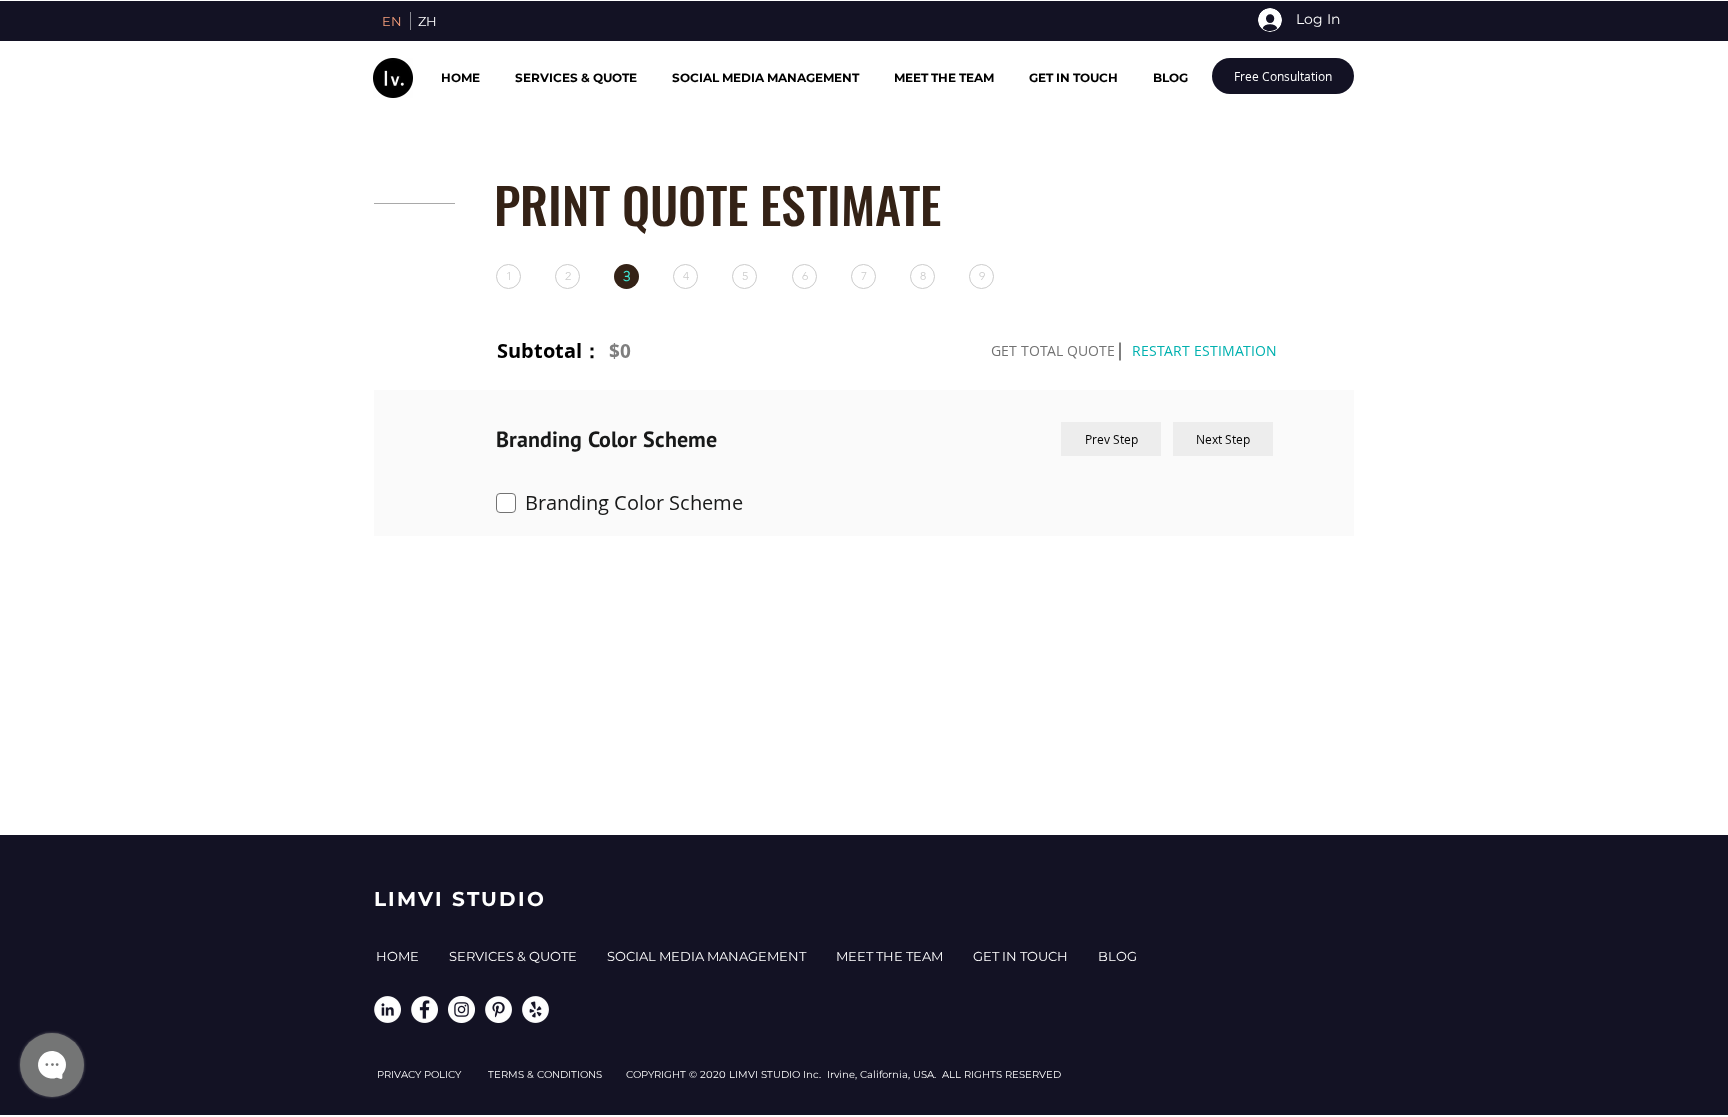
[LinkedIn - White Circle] (387, 1009)
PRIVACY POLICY (432, 1074)
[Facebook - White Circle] (424, 1009)
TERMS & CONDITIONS (557, 1074)
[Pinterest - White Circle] (498, 1009)
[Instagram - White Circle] (461, 1009)
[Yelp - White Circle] (535, 1009)
